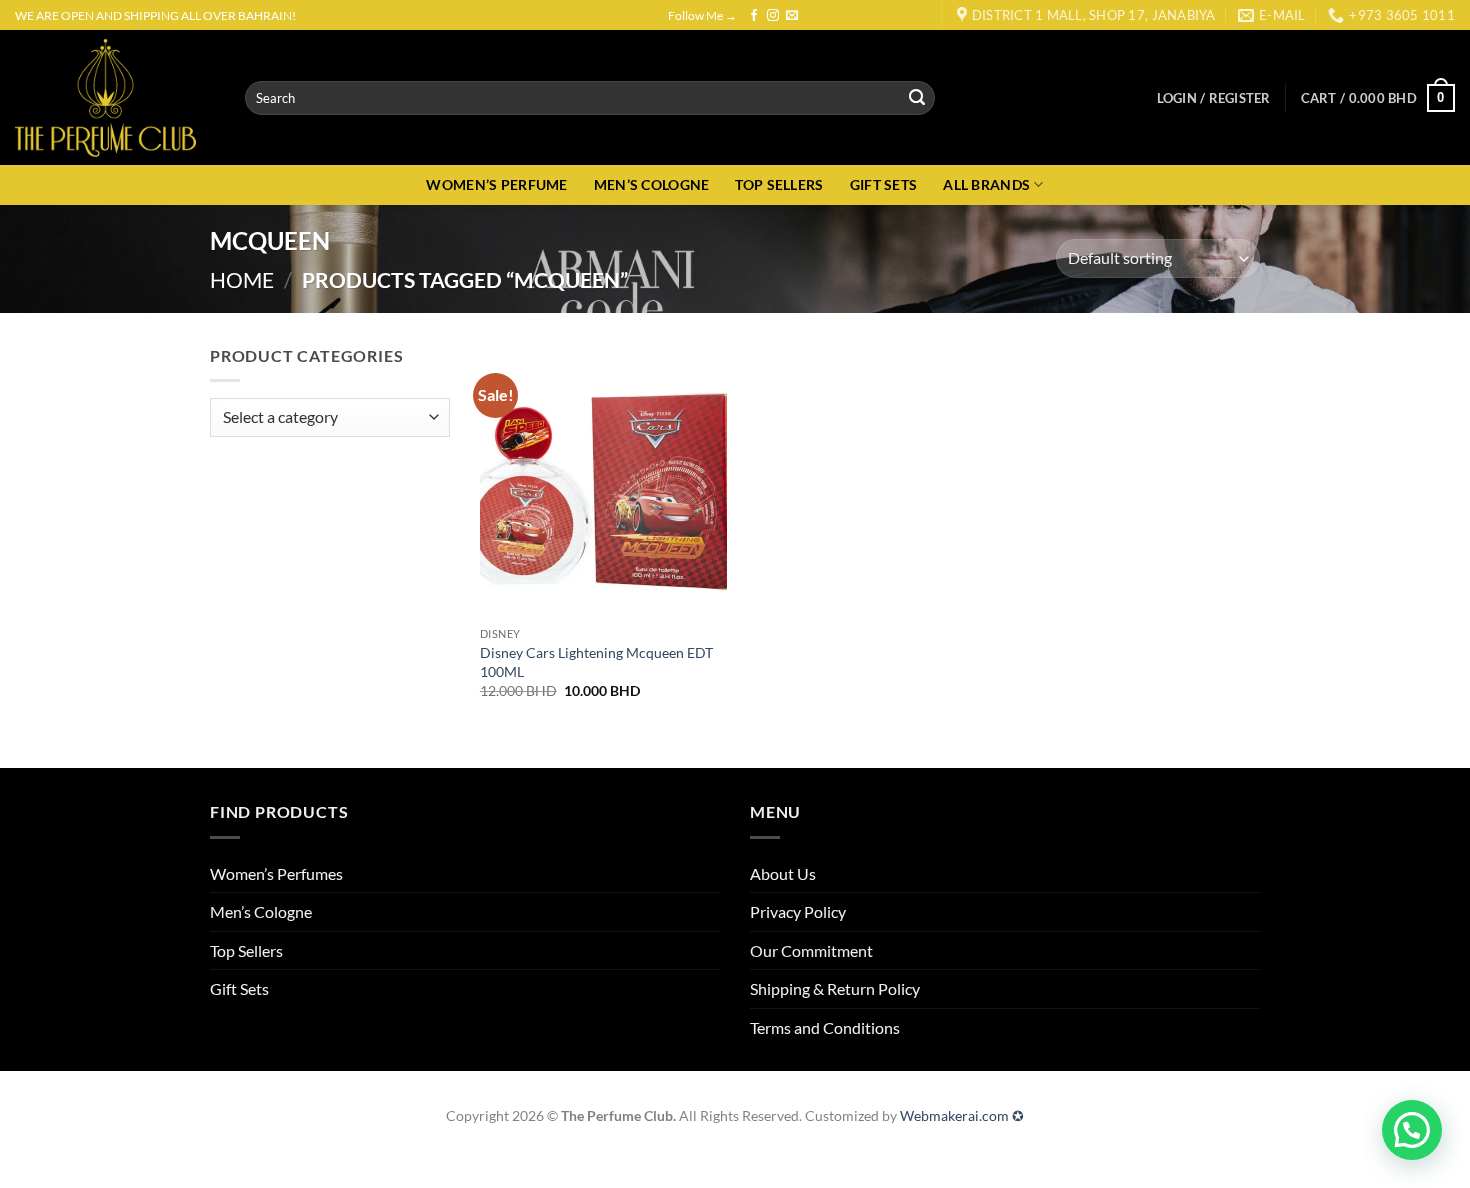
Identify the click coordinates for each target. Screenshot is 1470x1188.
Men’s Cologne (261, 911)
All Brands (986, 184)
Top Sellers (246, 950)
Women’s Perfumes (276, 873)
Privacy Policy (798, 911)
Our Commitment (811, 950)
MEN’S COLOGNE (652, 184)
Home (242, 279)
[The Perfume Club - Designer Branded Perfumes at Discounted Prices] (115, 97)
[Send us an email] (792, 16)
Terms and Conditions (825, 1027)
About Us (783, 873)
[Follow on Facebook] (754, 16)
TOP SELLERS (779, 184)
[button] (1214, 98)
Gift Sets (239, 988)
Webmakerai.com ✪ (962, 1115)
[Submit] (917, 98)
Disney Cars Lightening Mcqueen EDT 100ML (596, 662)
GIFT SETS (884, 184)
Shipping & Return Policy (835, 988)
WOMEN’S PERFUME (496, 184)
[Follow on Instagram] (773, 16)
